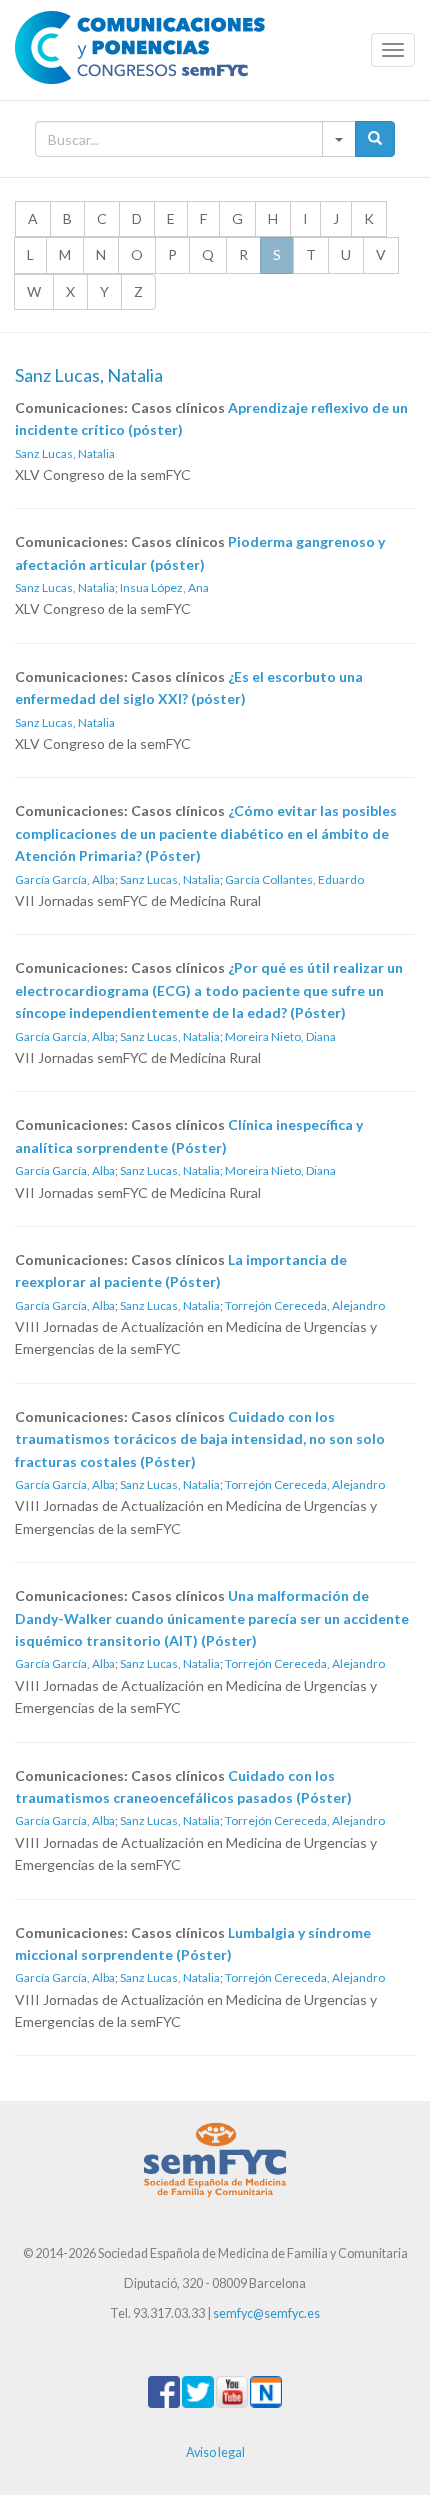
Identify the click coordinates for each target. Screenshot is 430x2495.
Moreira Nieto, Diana (280, 1036)
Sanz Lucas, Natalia (65, 453)
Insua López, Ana (164, 587)
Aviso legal (215, 2452)
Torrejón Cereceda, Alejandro (305, 1305)
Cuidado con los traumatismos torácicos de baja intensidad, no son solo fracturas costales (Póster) (200, 1439)
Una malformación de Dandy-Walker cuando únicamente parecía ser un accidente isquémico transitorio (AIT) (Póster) (212, 1618)
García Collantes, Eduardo (294, 879)
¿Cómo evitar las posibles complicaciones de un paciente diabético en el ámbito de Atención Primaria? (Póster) (206, 833)
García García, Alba (65, 879)
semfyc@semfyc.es (266, 2313)
